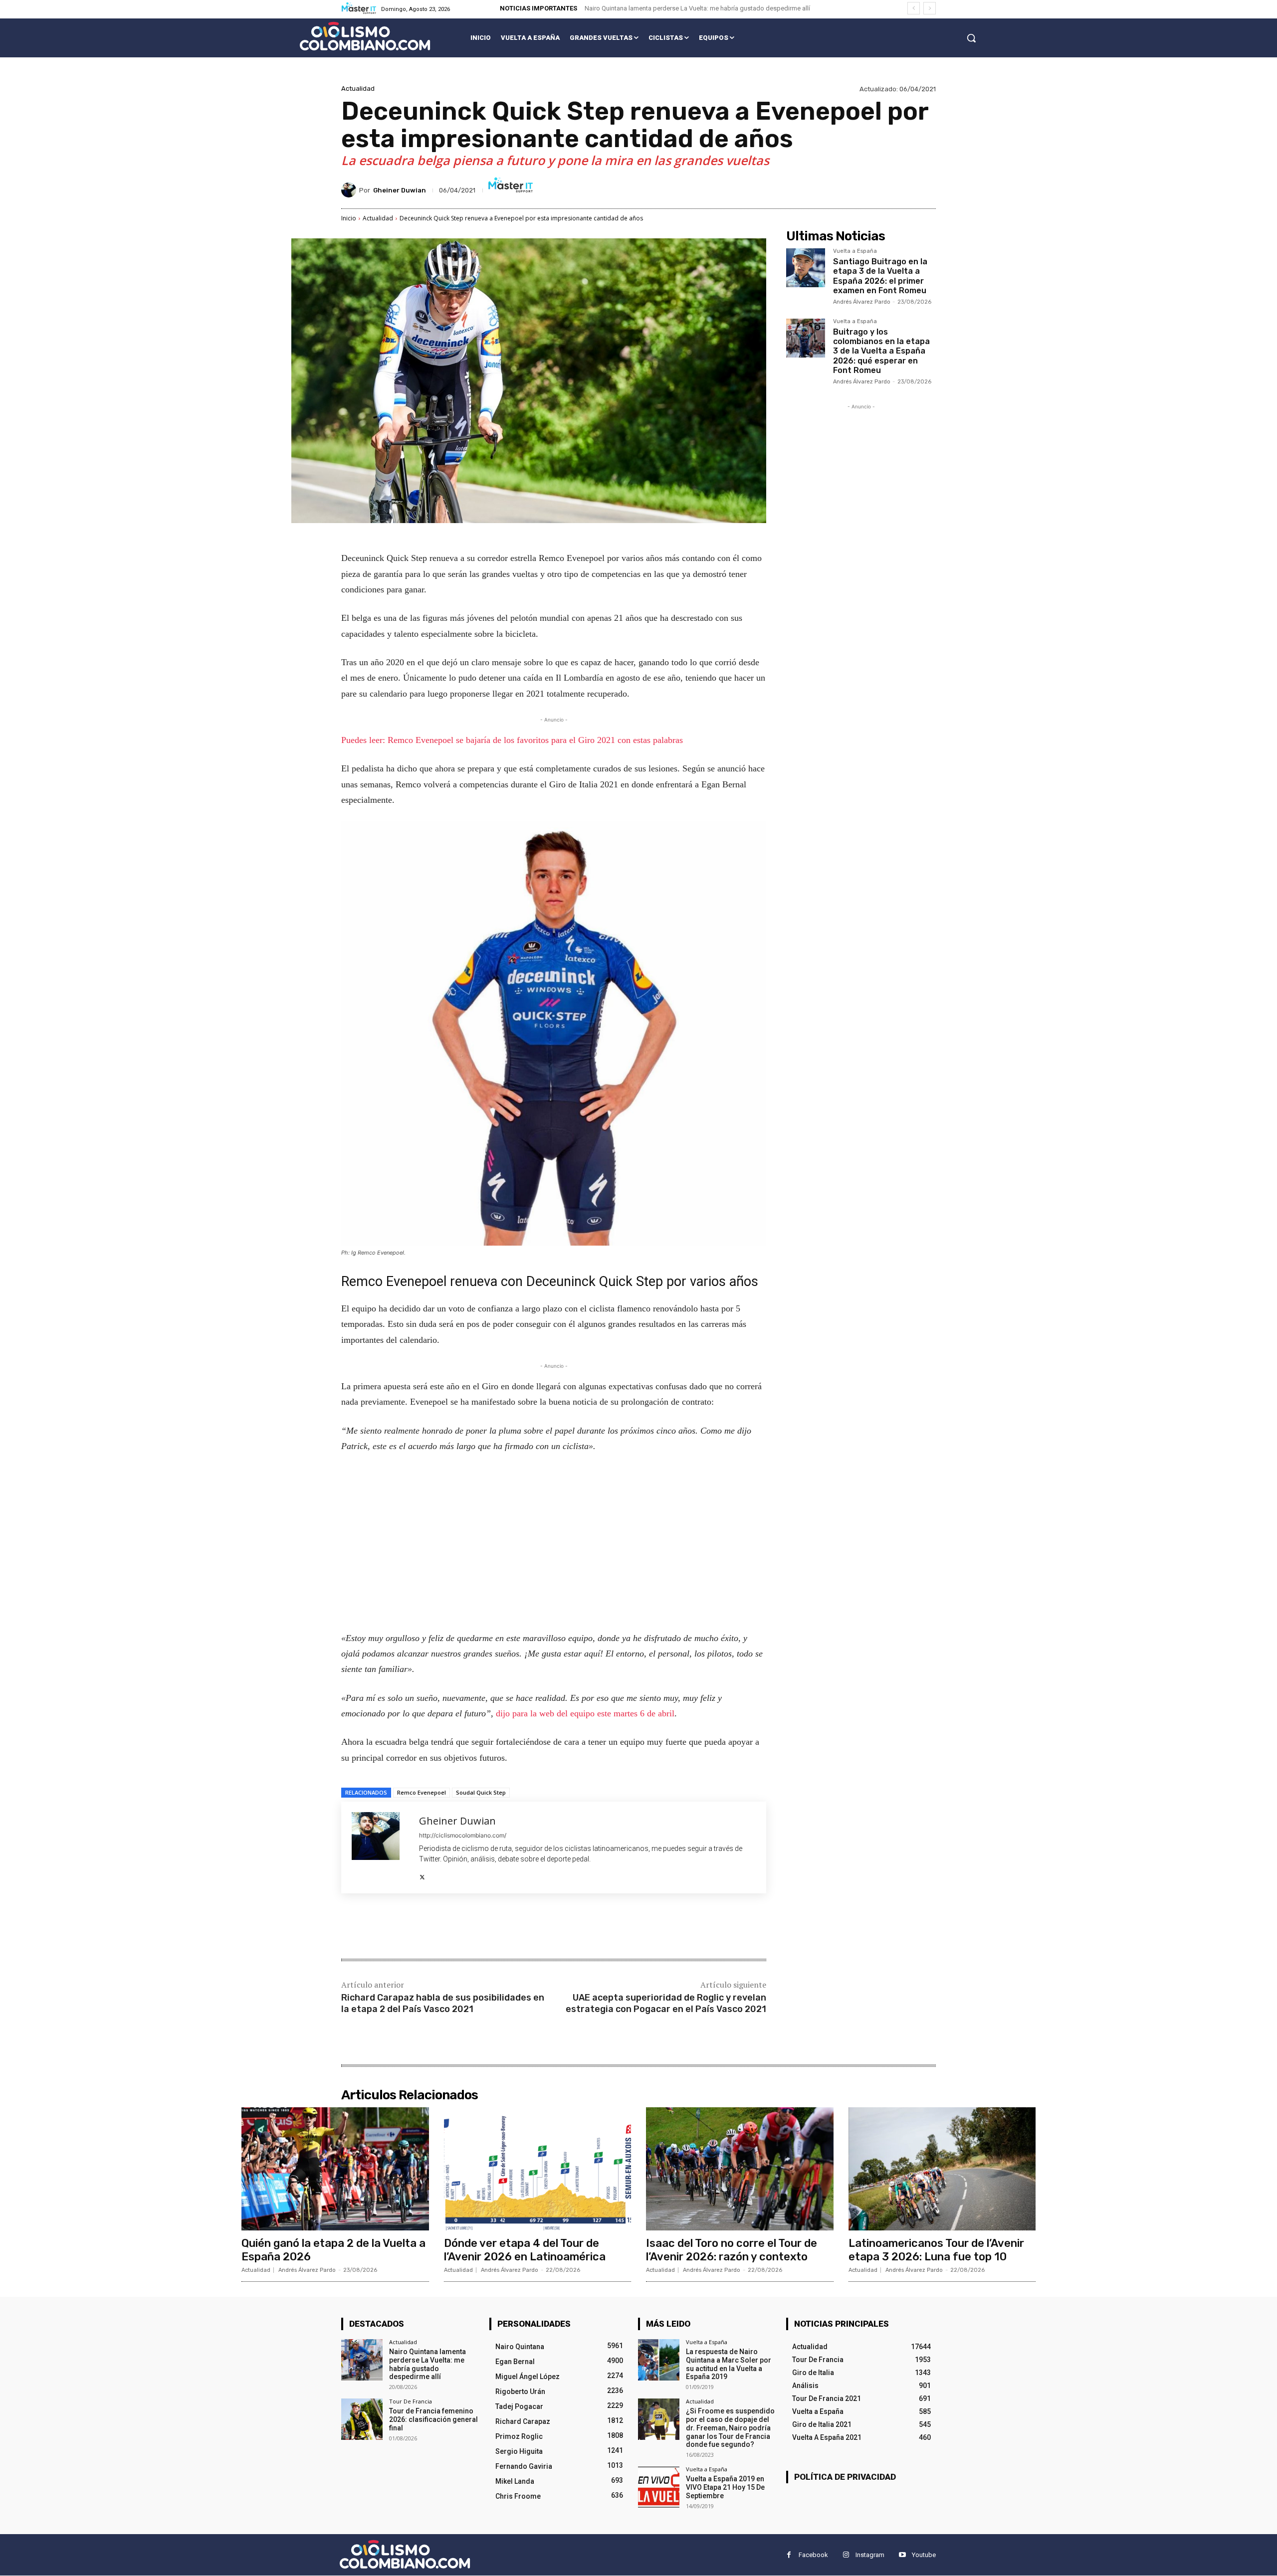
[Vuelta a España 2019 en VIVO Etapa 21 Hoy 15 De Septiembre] (659, 2487)
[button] (971, 38)
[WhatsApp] (482, 1927)
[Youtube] (902, 2555)
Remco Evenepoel (422, 1792)
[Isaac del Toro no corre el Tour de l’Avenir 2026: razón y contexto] (740, 2169)
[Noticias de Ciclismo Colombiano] (365, 36)
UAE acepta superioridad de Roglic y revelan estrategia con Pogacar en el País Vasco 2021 (666, 2003)
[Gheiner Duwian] (350, 190)
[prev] (914, 8)
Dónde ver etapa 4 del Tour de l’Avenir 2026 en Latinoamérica (525, 2250)
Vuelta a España (855, 251)
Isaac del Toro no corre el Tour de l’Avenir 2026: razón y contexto (732, 2250)
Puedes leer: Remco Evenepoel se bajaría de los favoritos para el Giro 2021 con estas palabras (512, 740)
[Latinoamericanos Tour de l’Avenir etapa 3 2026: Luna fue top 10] (942, 2169)
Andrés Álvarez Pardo (862, 302)
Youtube (924, 2555)
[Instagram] (846, 2555)
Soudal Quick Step (481, 1792)
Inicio (349, 218)
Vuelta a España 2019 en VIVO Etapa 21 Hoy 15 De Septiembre (725, 2487)
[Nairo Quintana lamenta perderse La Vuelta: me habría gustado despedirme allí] (362, 2360)
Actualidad (358, 89)
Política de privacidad (845, 2477)
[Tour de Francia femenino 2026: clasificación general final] (362, 2419)
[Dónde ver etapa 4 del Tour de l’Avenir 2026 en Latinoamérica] (538, 2169)
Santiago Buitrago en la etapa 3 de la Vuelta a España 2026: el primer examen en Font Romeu (880, 276)
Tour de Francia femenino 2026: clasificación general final (433, 2419)
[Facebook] (413, 1927)
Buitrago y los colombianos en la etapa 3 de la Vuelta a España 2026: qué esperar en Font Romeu (881, 351)
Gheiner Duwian (400, 190)
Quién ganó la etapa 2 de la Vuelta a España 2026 (333, 2250)
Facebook (813, 2555)
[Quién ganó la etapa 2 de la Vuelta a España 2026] (335, 2169)
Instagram (870, 2555)
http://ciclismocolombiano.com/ (463, 1835)
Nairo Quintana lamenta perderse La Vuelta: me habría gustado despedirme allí (697, 8)
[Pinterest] (459, 1927)
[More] (505, 1927)
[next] (930, 8)
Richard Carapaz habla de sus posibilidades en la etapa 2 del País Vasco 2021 (443, 2003)
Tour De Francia (411, 2401)
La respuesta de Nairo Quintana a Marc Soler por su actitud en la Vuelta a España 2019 (729, 2364)
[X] (422, 1875)
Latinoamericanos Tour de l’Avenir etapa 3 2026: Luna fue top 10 (936, 2250)
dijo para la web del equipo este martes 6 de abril (585, 1713)
